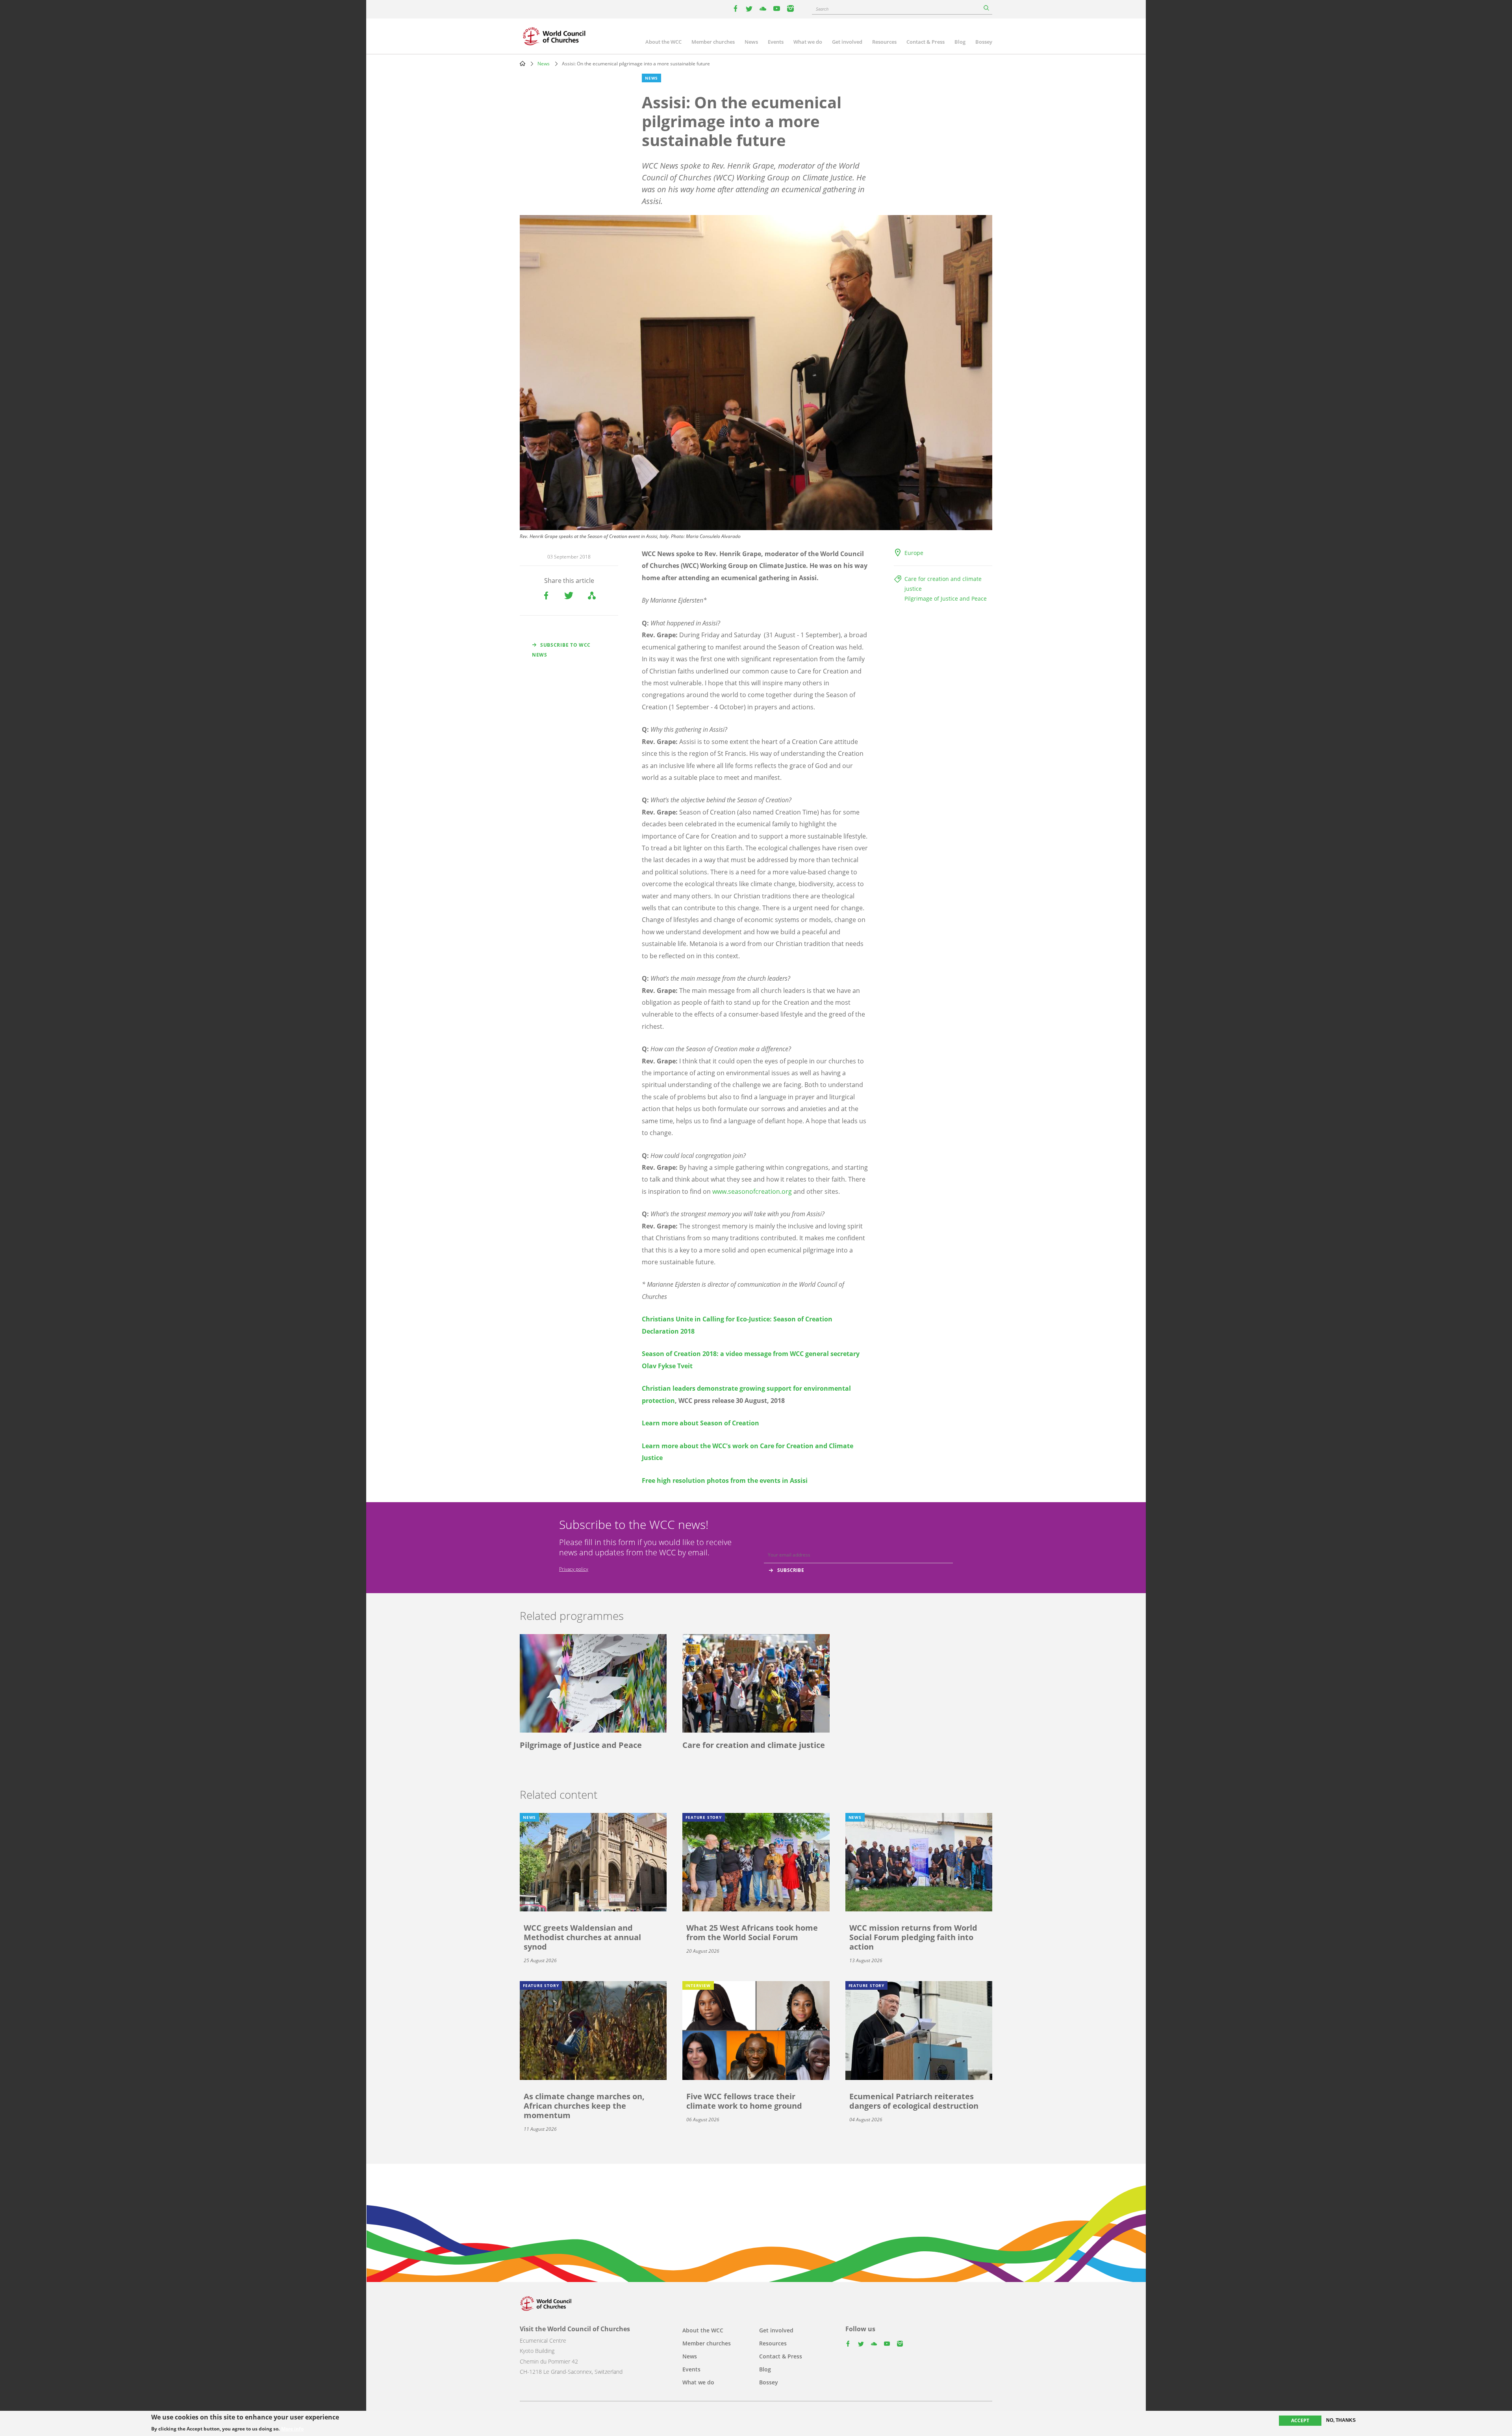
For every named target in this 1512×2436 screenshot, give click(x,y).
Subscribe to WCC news (561, 650)
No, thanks (1341, 2420)
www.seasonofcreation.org (752, 1191)
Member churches (713, 42)
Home (523, 63)
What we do (808, 42)
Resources (884, 42)
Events (776, 42)
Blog (960, 42)
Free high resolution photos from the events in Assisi (725, 1481)
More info (292, 2429)
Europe (914, 553)
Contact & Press (926, 42)
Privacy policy (574, 1569)
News (751, 42)
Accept (1300, 2420)
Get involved (847, 42)
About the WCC (663, 42)
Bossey (984, 42)
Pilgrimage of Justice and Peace (946, 598)
